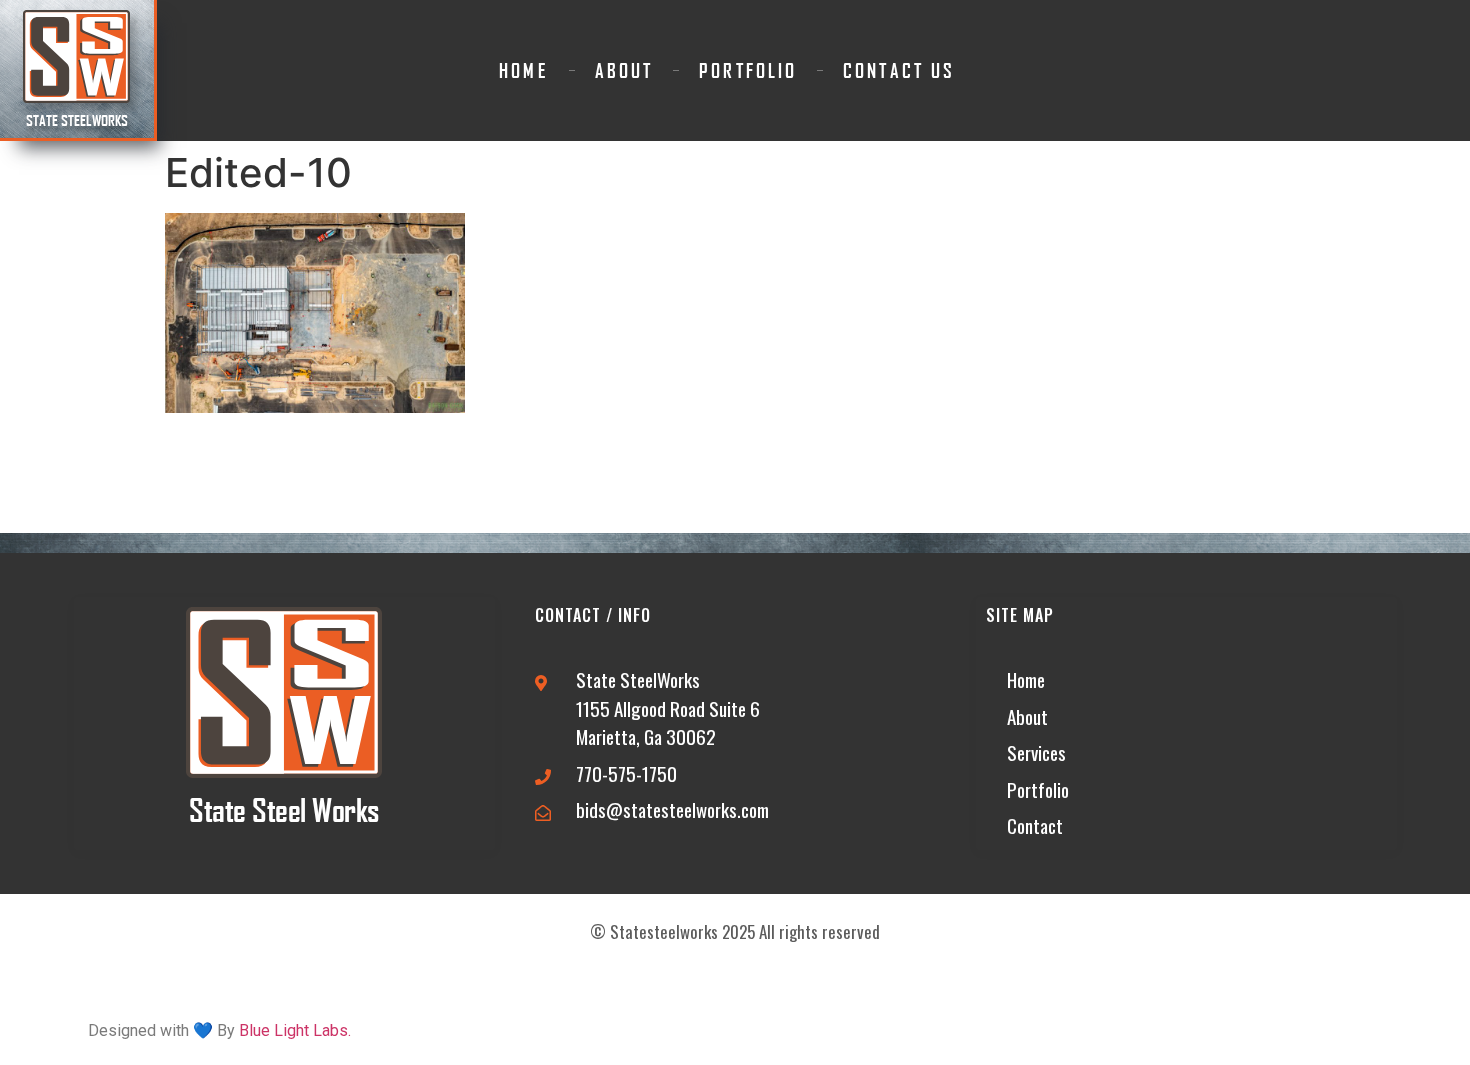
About (624, 70)
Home (523, 70)
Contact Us (899, 70)
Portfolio (748, 70)
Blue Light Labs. (295, 1030)
